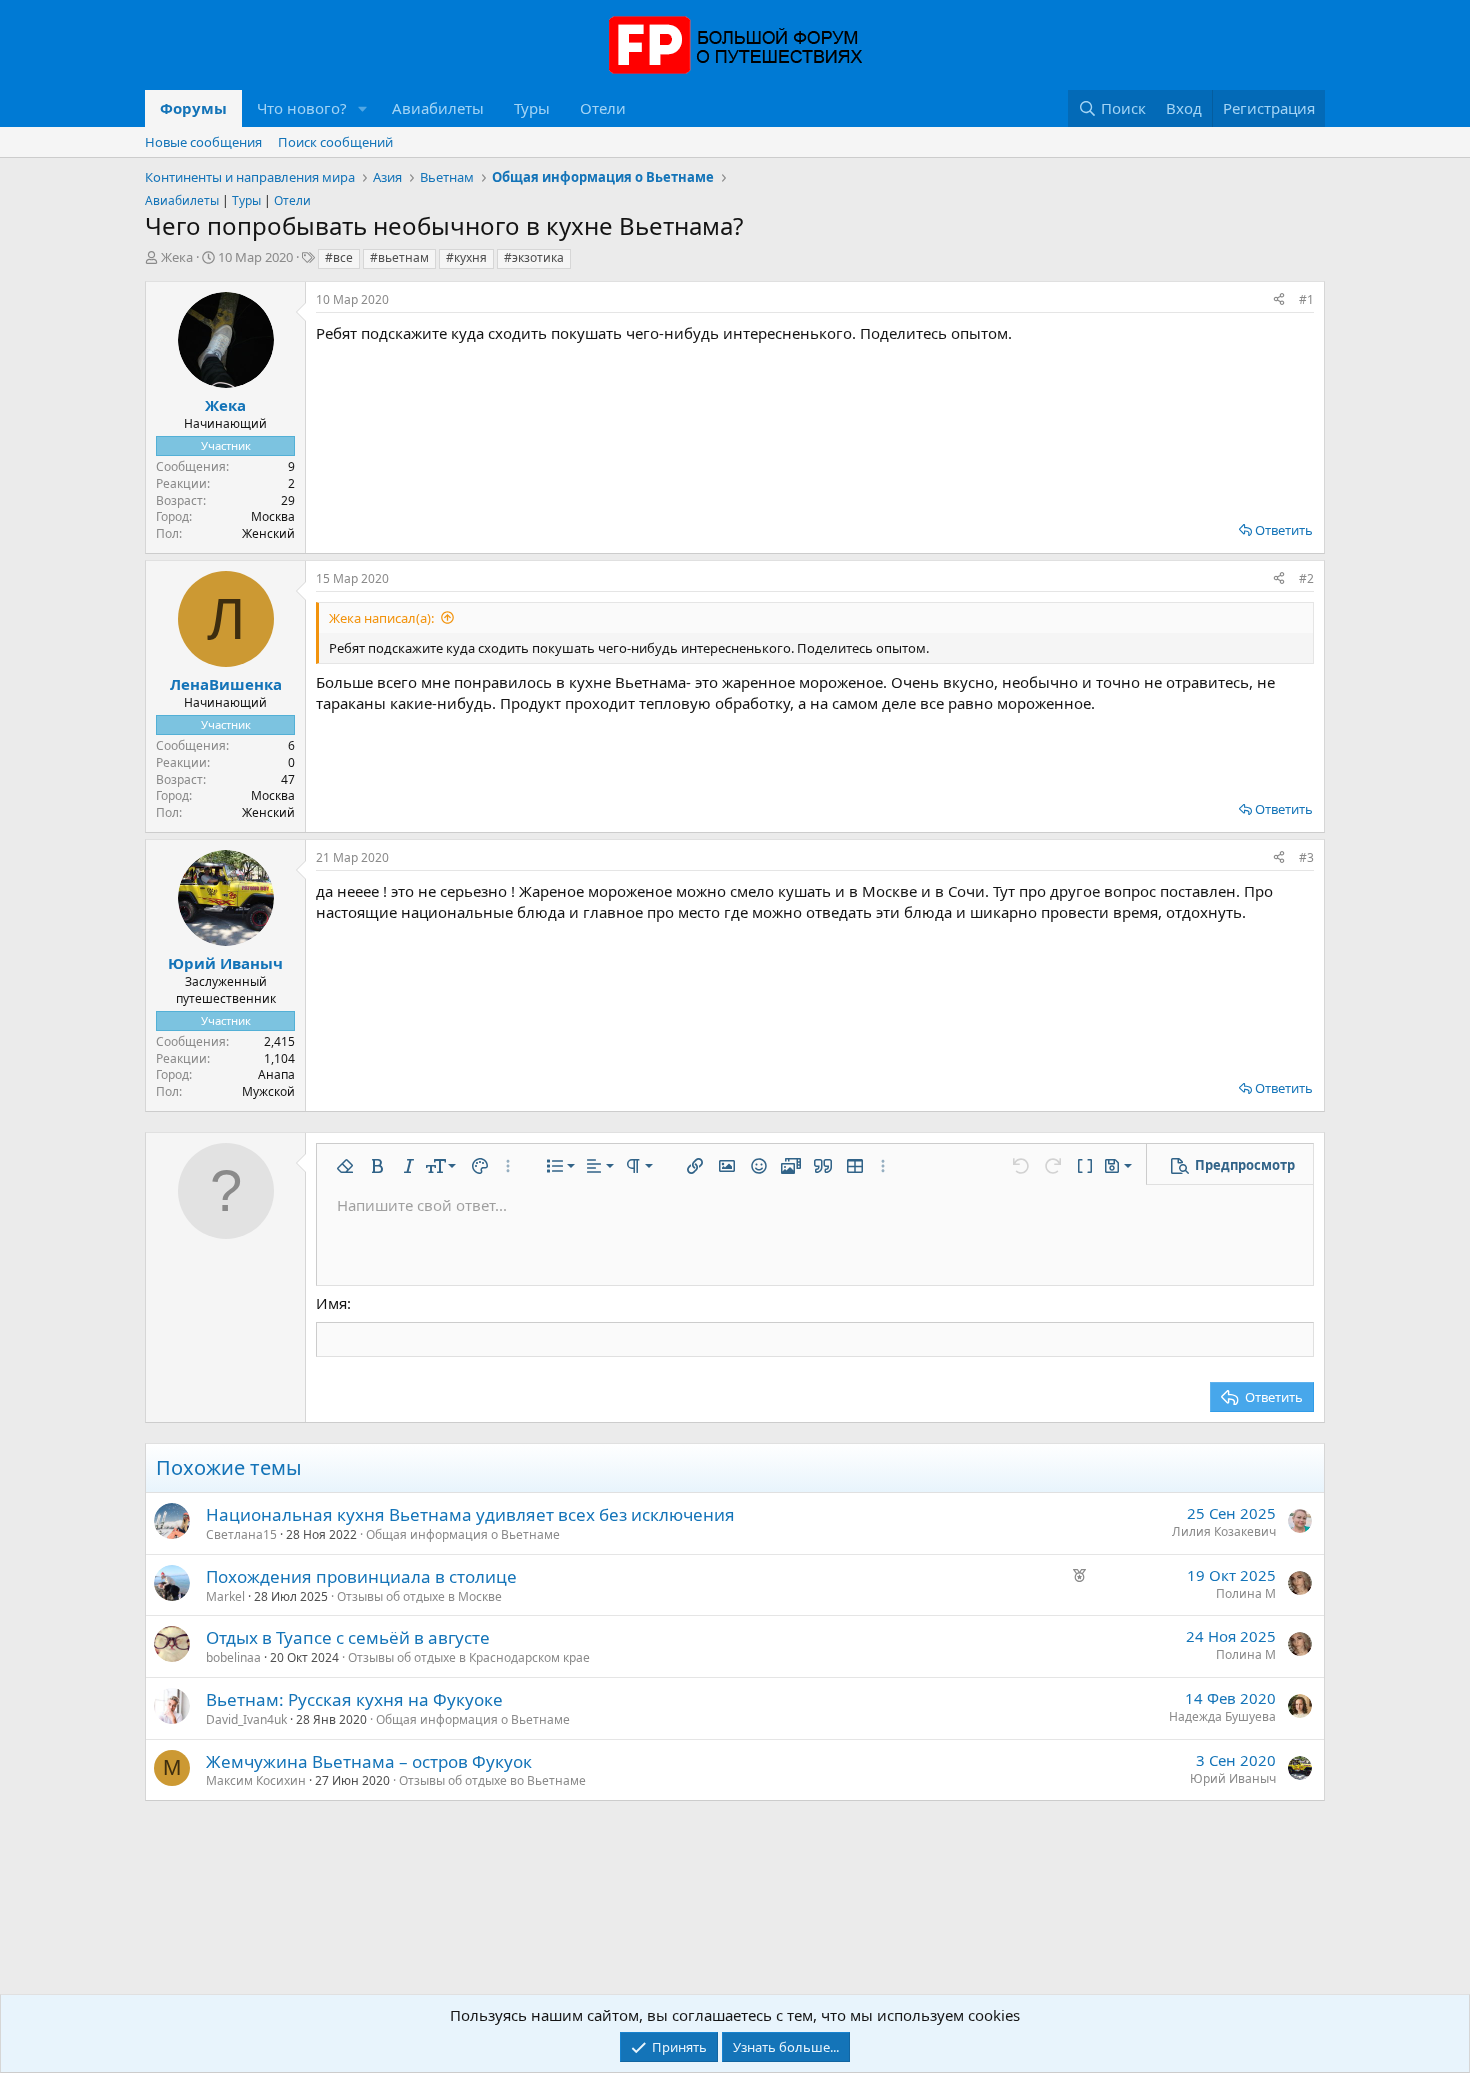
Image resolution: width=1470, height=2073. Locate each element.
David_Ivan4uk (246, 1719)
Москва (273, 516)
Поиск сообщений (335, 142)
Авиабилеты (438, 108)
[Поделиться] (1279, 300)
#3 (1306, 857)
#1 (1306, 299)
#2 (1306, 578)
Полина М (1246, 1593)
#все (339, 257)
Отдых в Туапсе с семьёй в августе (348, 1637)
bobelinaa (233, 1657)
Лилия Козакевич (1224, 1531)
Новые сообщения (203, 142)
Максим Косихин (256, 1780)
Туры (532, 108)
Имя (331, 1303)
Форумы (193, 108)
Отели (603, 108)
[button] (363, 108)
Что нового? (302, 108)
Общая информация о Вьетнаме (463, 1534)
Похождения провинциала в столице (361, 1576)
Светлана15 (241, 1534)
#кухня (466, 257)
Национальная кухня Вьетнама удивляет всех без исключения (470, 1514)
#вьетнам (399, 257)
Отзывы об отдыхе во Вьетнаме (492, 1780)
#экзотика (534, 257)
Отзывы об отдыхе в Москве (419, 1596)
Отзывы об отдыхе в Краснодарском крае (469, 1657)
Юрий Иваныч (1233, 1778)
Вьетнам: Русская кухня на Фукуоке (354, 1699)
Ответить (1284, 530)
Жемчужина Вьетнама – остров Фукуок (369, 1761)
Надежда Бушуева (1222, 1716)
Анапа (276, 1074)
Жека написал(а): (381, 618)
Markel (225, 1596)
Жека (177, 257)
